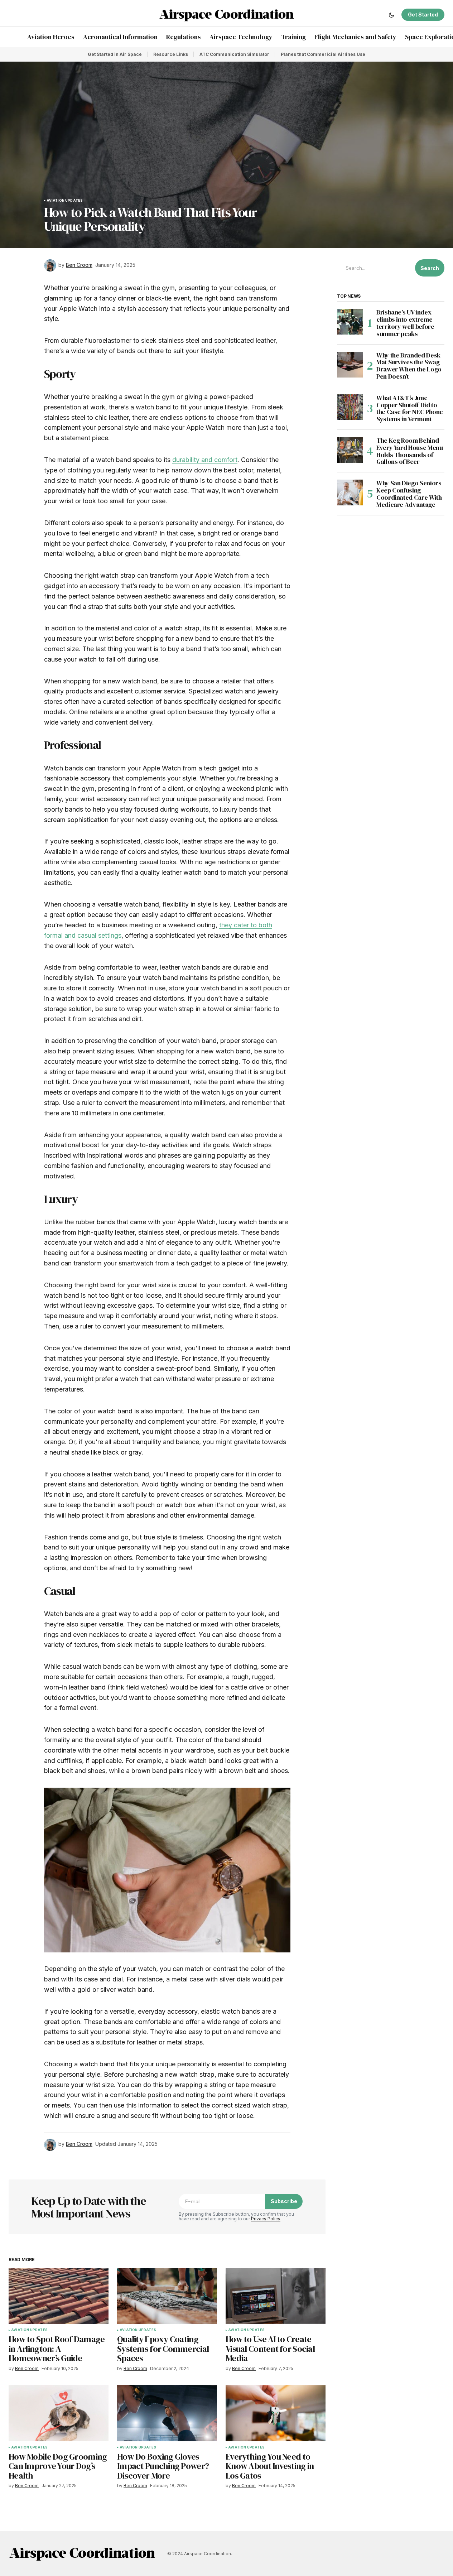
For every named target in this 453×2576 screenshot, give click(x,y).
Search (430, 268)
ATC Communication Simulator (234, 54)
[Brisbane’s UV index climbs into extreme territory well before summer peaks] (350, 322)
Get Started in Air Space (115, 54)
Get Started (423, 15)
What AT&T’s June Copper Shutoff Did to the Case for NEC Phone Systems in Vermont (410, 408)
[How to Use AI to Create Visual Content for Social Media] (276, 2296)
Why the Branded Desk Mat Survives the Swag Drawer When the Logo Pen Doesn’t (409, 366)
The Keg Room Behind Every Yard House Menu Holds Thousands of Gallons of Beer (409, 451)
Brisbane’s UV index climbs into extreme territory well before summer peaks (405, 323)
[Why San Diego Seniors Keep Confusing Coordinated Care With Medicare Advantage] (350, 492)
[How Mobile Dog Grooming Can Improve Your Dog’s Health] (59, 2413)
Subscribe (284, 2201)
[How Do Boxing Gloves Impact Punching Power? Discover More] (167, 2413)
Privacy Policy (266, 2219)
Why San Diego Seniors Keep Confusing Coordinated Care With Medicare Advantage (409, 494)
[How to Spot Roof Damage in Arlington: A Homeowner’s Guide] (59, 2296)
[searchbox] (375, 268)
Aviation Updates (65, 201)
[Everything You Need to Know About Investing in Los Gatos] (276, 2413)
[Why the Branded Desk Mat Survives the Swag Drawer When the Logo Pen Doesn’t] (350, 365)
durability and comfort (205, 460)
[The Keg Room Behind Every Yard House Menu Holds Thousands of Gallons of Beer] (350, 450)
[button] (391, 15)
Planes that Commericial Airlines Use (323, 54)
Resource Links (171, 54)
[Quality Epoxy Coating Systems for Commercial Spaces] (167, 2296)
